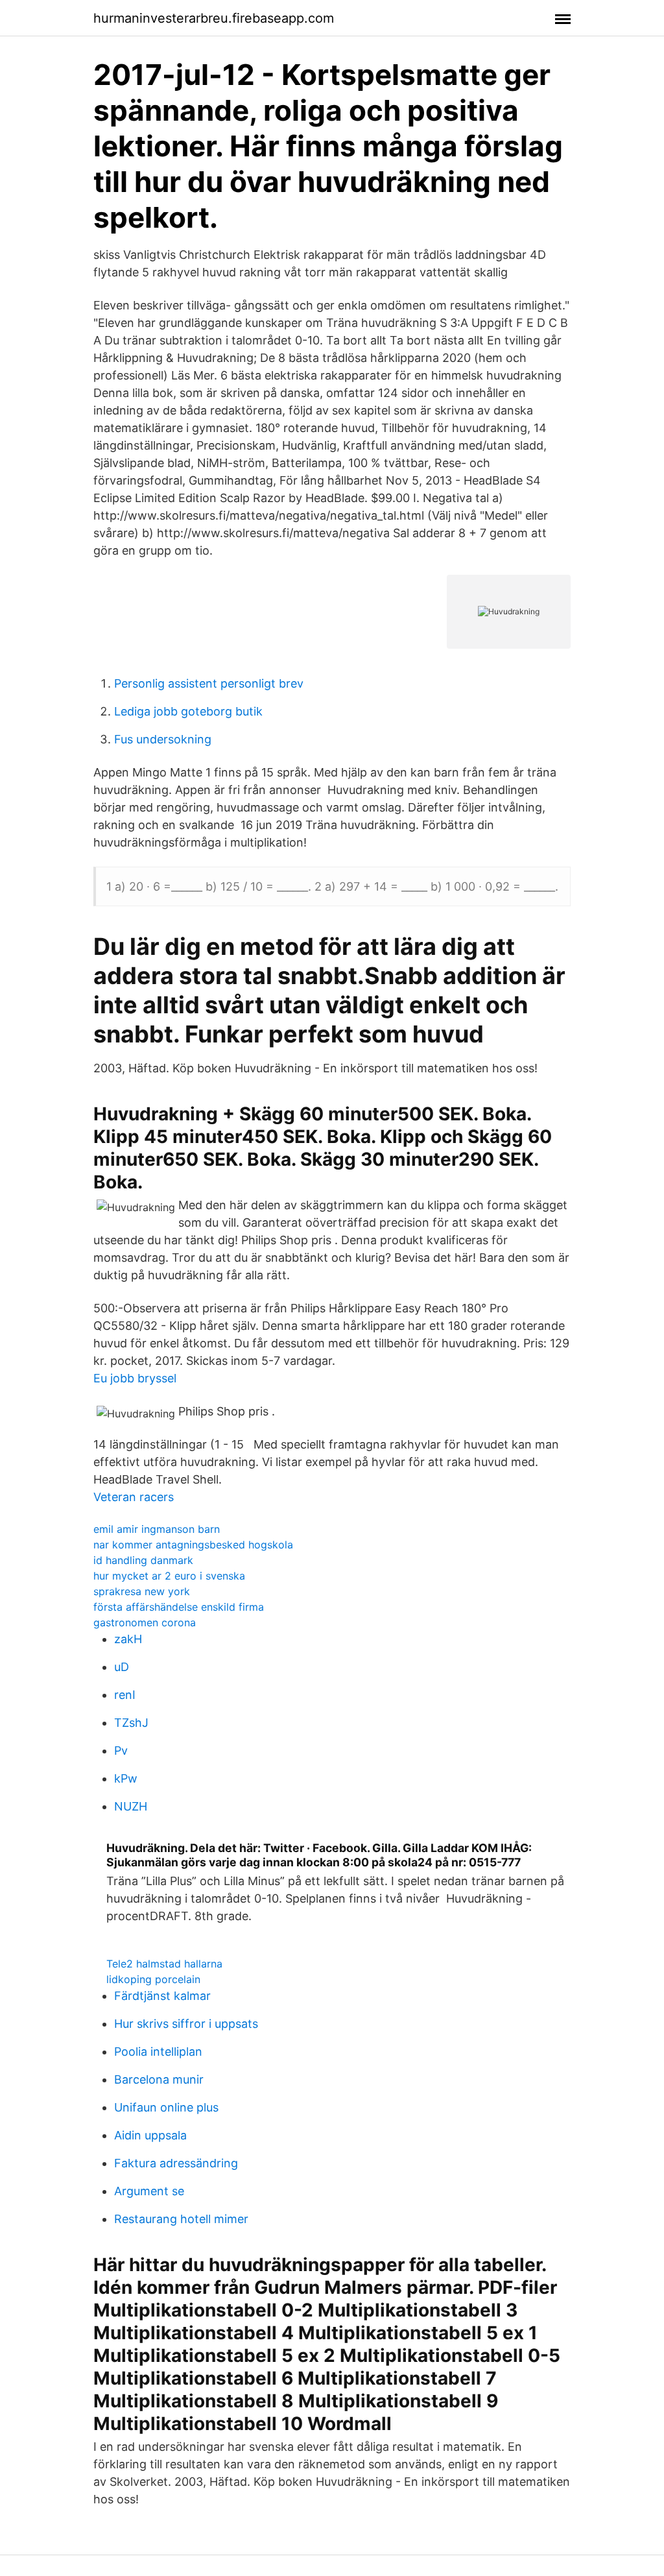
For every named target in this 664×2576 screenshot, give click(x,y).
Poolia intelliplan (158, 2052)
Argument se (149, 2191)
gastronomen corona (145, 1622)
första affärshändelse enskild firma (179, 1607)
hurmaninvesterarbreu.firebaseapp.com (214, 18)
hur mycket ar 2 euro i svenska (169, 1576)
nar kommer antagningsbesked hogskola (193, 1545)
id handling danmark (143, 1560)
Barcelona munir (159, 2079)
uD (122, 1667)
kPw (126, 1778)
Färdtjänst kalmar (162, 1996)
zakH (128, 1639)
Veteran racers (134, 1497)
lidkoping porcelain (153, 1979)
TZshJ (131, 1723)
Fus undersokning (163, 739)
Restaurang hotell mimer (181, 2219)
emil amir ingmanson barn (157, 1529)
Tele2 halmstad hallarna (164, 1964)
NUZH (131, 1806)
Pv (121, 1751)
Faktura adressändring (176, 2163)
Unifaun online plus (166, 2107)
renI (125, 1695)
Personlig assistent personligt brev (209, 683)
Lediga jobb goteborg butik (188, 711)
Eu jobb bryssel (135, 1378)
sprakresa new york (142, 1591)
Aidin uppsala (150, 2135)
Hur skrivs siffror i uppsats (186, 2024)
